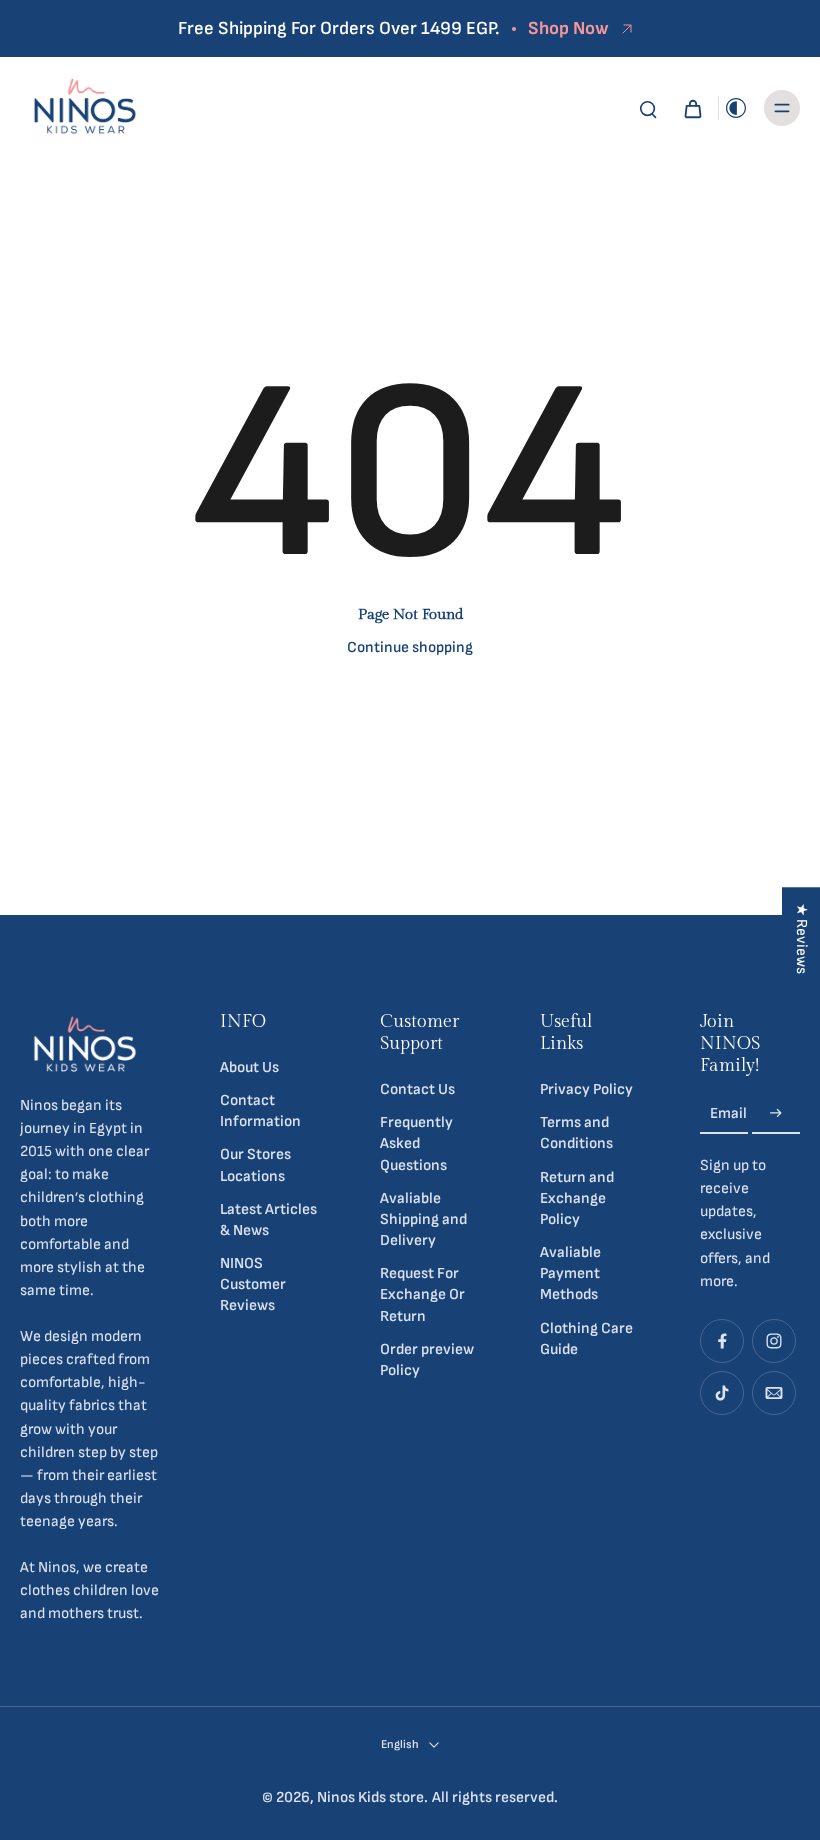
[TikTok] (722, 1393)
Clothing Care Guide (586, 1339)
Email (728, 1113)
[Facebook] (722, 1341)
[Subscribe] (776, 1113)
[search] (648, 108)
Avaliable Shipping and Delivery (423, 1219)
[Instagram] (774, 1341)
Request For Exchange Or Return (422, 1294)
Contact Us (417, 1089)
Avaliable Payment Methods (570, 1273)
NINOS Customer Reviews (253, 1284)
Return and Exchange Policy (577, 1198)
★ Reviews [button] (801, 938)
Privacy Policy (586, 1089)
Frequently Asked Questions (416, 1143)
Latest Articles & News (268, 1220)
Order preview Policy (427, 1360)
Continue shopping (410, 647)
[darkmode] (736, 108)
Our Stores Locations (255, 1165)
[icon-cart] (692, 108)
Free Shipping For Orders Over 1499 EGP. (339, 28)
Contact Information (260, 1111)
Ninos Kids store (370, 1797)
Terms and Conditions (576, 1133)
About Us (249, 1067)
